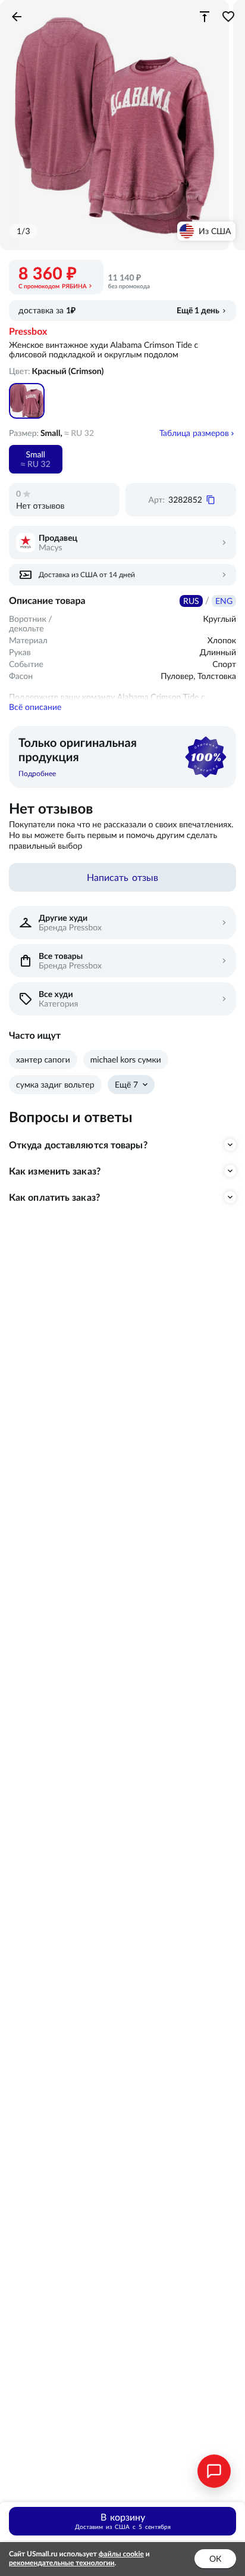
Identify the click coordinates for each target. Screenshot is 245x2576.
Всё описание (35, 707)
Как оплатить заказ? (54, 1197)
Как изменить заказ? (55, 1171)
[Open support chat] (214, 2471)
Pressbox (28, 332)
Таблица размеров (194, 433)
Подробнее (37, 773)
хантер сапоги (43, 1060)
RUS (191, 601)
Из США (215, 231)
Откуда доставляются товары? (78, 1145)
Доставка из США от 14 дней (87, 574)
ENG (224, 601)
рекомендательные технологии (62, 2563)
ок (215, 2559)
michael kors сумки (126, 1060)
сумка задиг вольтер (55, 1085)
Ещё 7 (126, 1085)
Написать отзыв (122, 877)
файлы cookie (121, 2554)
